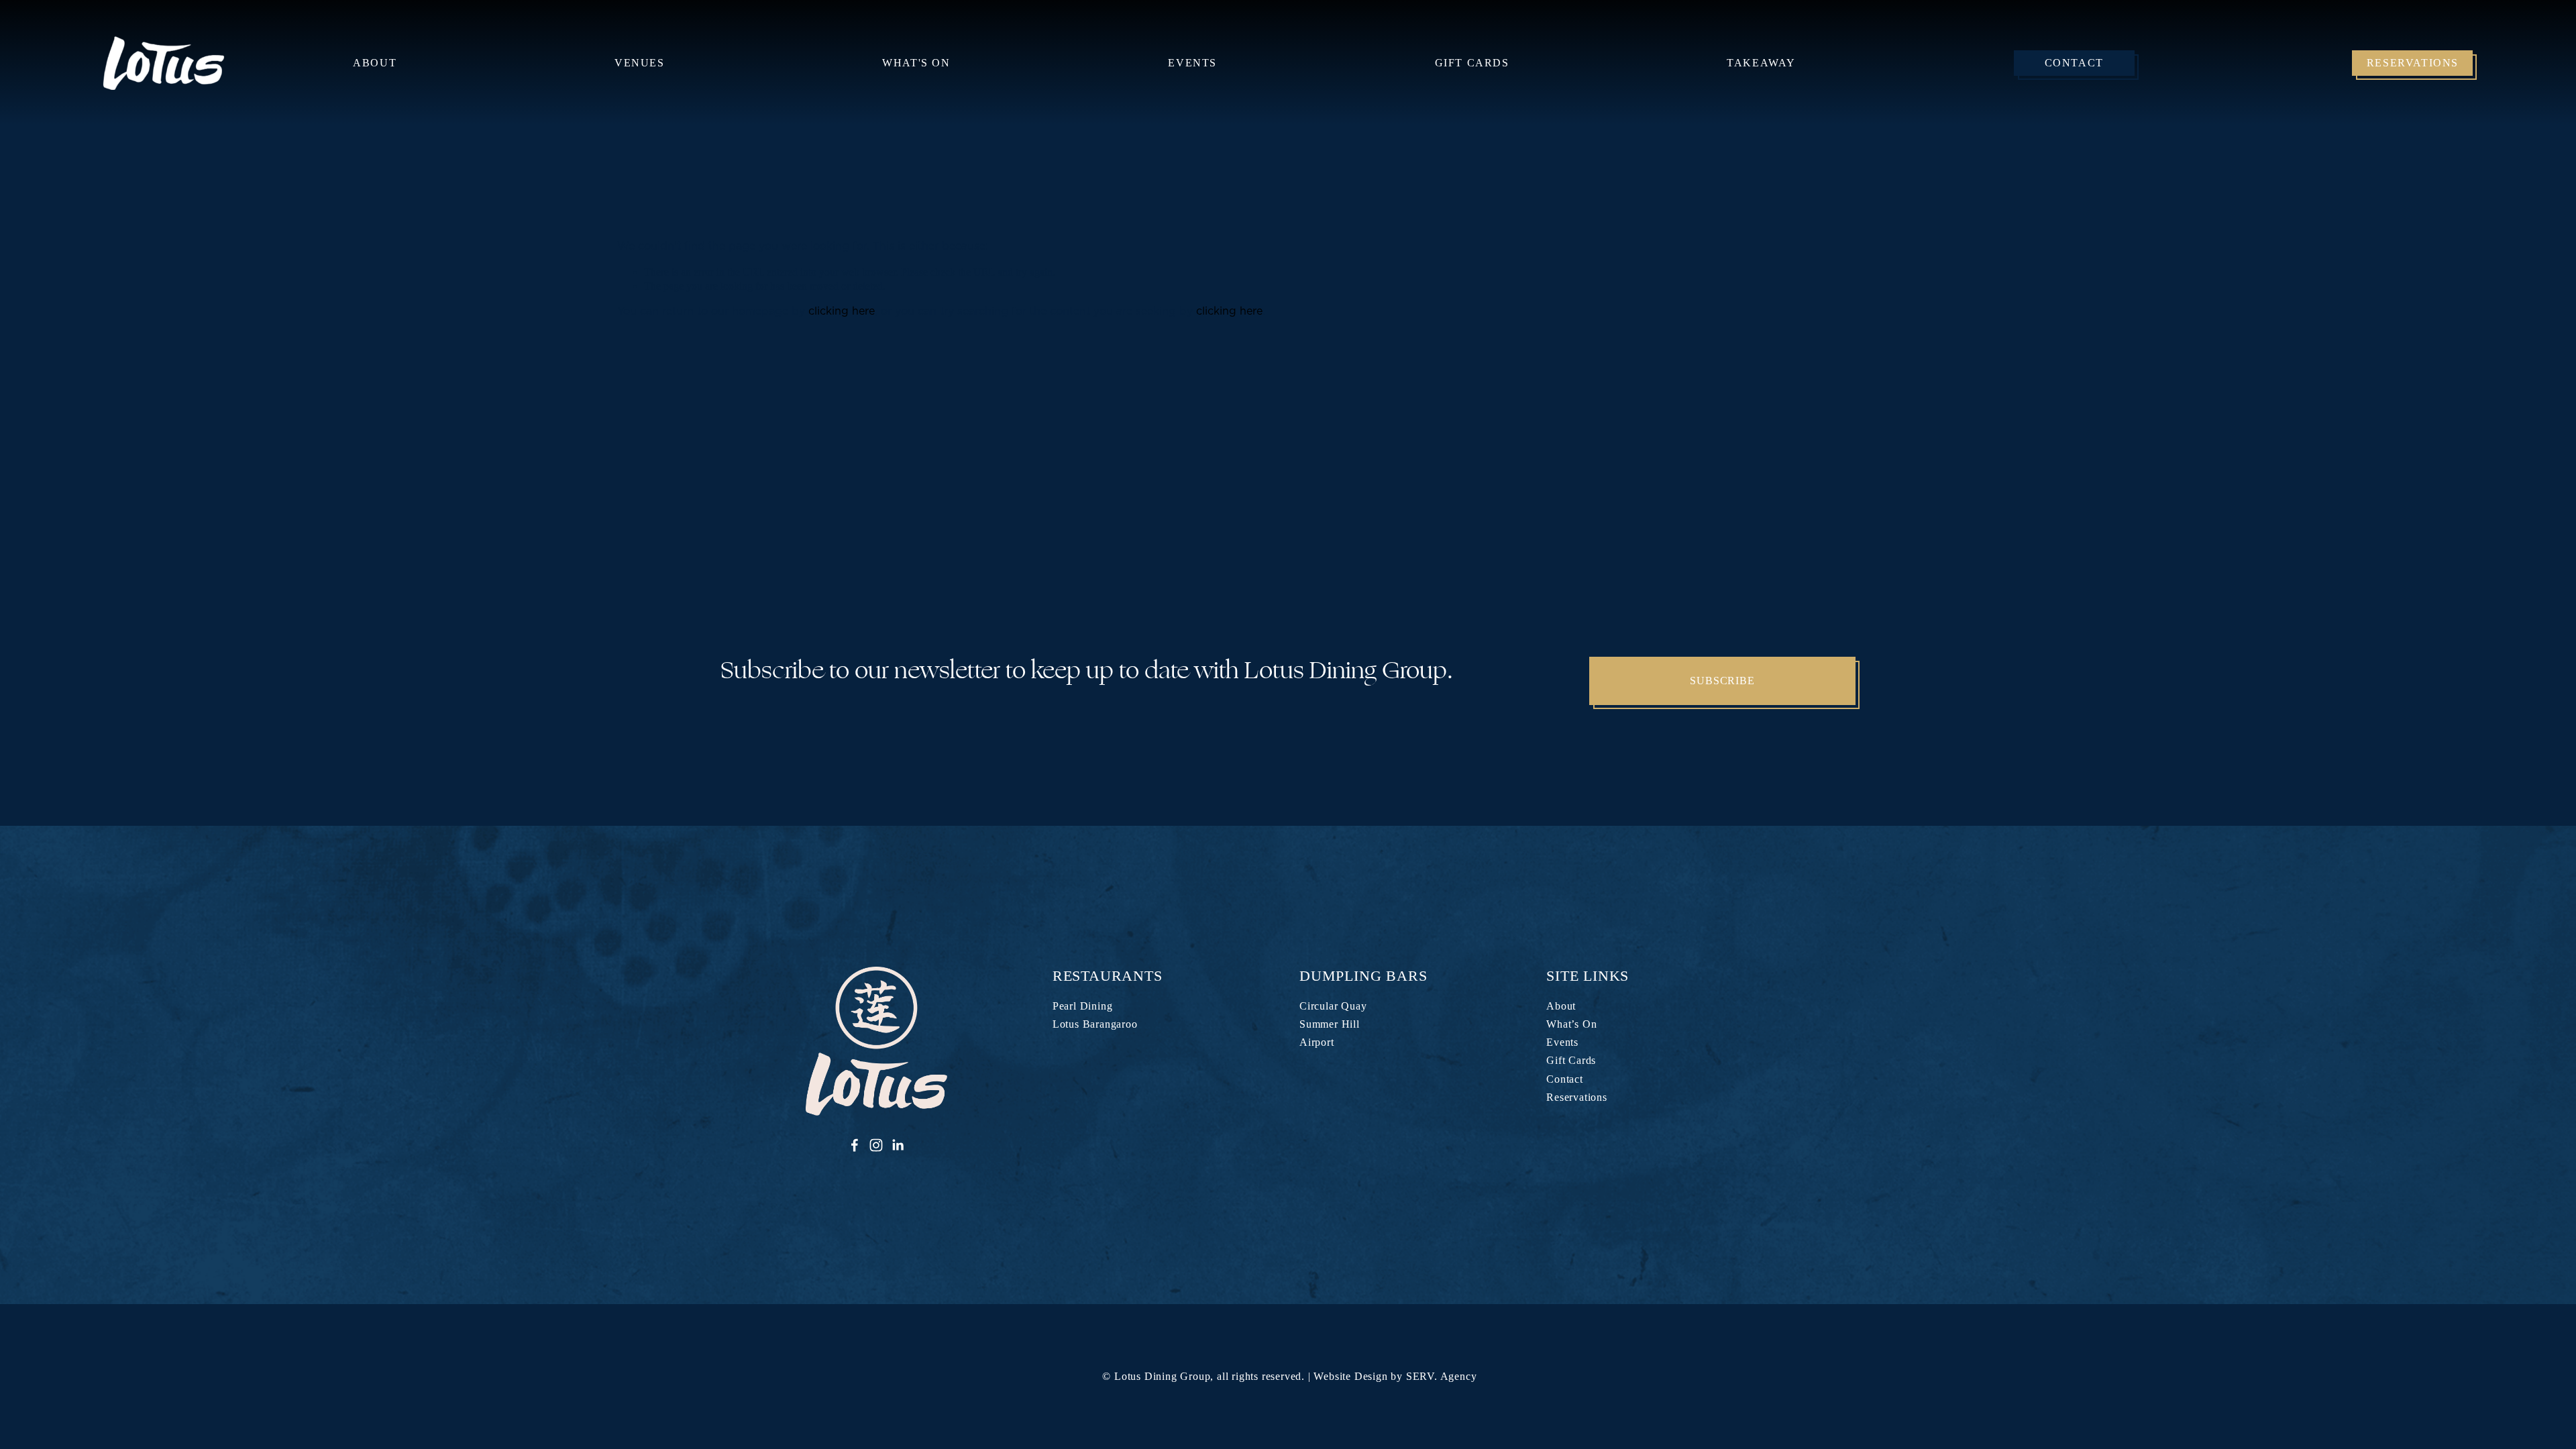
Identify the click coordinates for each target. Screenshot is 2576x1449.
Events (1192, 63)
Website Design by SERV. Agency (1395, 1376)
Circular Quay (1333, 1006)
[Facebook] (855, 1145)
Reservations (2413, 63)
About (1561, 1006)
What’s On (1571, 1024)
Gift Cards (1472, 63)
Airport (1317, 1042)
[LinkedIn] (898, 1145)
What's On (916, 63)
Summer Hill (1330, 1024)
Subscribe (1722, 681)
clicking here (842, 311)
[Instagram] (876, 1145)
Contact (2074, 63)
